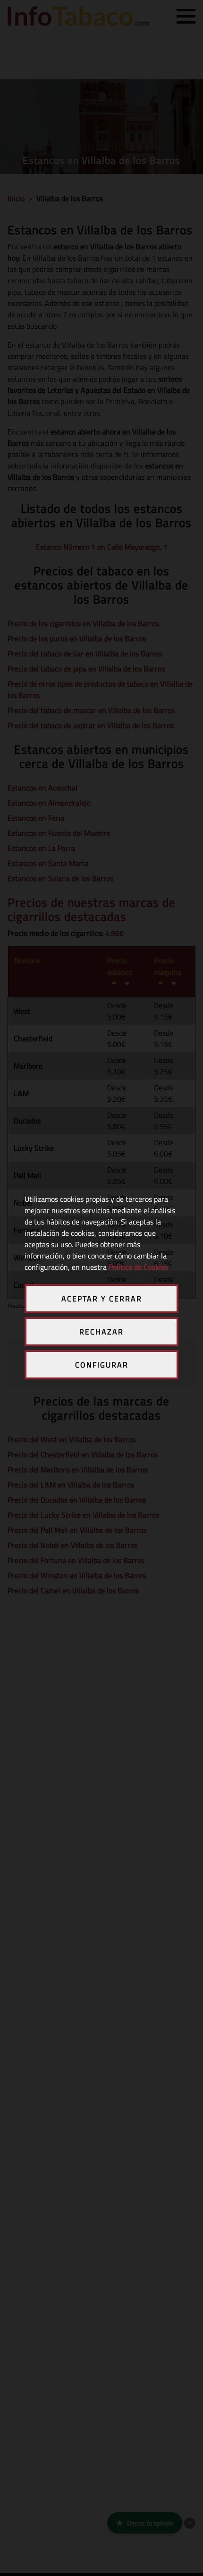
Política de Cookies (138, 1267)
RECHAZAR (101, 1332)
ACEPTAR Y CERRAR (102, 1299)
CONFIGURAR (102, 1365)
